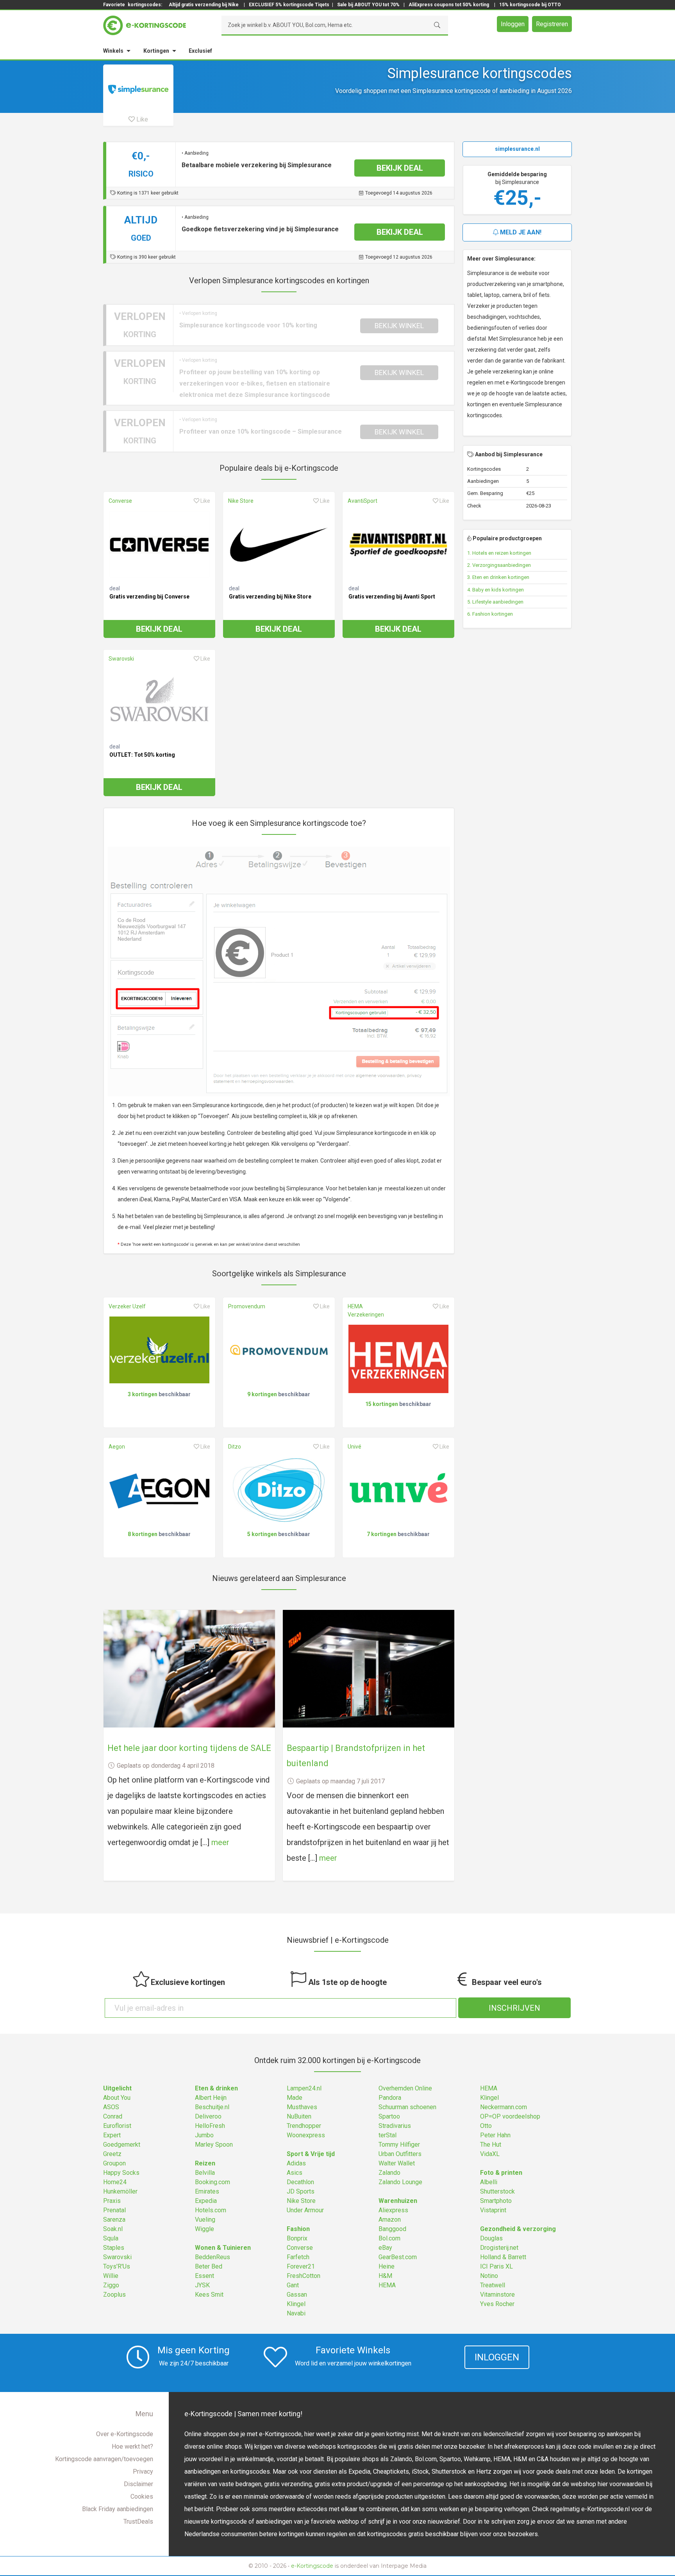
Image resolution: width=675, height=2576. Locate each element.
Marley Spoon (214, 2145)
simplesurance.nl (517, 149)
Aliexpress (393, 2210)
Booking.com (212, 2182)
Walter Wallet (397, 2163)
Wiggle (204, 2229)
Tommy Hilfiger (399, 2145)
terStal (387, 2135)
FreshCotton (304, 2276)
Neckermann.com (504, 2107)
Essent (204, 2276)
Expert (112, 2135)
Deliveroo (208, 2116)
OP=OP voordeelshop (510, 2116)
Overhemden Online (405, 2088)
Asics (295, 2173)
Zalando (389, 2173)
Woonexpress (306, 2135)
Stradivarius (395, 2126)
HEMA (387, 2285)
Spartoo (389, 2116)
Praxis (112, 2201)
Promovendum (247, 1306)
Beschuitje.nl (212, 2107)
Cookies (142, 2497)
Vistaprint (493, 2210)
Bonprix (297, 2238)
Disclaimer (138, 2484)
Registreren (552, 24)
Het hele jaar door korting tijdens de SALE (189, 1748)
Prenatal (114, 2210)
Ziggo (111, 2285)
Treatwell (493, 2285)
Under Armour (305, 2210)
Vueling (205, 2220)
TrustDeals (138, 2522)
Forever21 (301, 2266)
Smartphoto (496, 2201)
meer (220, 1842)
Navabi (296, 2313)
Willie (111, 2276)
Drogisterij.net (499, 2248)
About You (117, 2098)
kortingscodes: (145, 5)
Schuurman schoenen (407, 2107)
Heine (387, 2266)
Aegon (117, 1447)
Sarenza (114, 2220)
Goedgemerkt (122, 2145)
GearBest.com (398, 2257)
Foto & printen (501, 2173)
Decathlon (300, 2182)
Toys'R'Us (117, 2266)
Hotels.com (211, 2210)
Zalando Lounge (400, 2182)
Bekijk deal (159, 629)
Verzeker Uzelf (127, 1306)
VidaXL (490, 2154)
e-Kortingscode (312, 2566)
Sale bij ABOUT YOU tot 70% (368, 5)
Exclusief (200, 51)
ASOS (111, 2107)
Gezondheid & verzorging (518, 2229)
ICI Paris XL (496, 2266)
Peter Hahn (495, 2135)
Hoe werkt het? (132, 2446)
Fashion (298, 2229)
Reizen (205, 2163)
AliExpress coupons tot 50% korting (449, 5)
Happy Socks (121, 2173)
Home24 (115, 2182)
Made (295, 2098)
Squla (111, 2238)
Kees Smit (209, 2295)
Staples (114, 2248)
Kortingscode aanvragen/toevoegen (104, 2459)
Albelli (489, 2182)
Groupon (114, 2163)
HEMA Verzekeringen (366, 1310)
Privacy (143, 2471)
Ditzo (235, 1447)
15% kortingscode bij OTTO (530, 5)
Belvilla (205, 2173)
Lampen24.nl (304, 2088)
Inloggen (513, 24)
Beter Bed (209, 2266)
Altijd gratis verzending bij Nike (204, 5)
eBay (385, 2248)
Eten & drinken (216, 2088)
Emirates (207, 2191)
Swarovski (121, 659)
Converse (120, 501)
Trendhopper (304, 2126)
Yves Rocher (497, 2304)
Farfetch (298, 2257)
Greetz (112, 2154)
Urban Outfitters (400, 2154)
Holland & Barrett (503, 2257)
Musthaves (302, 2107)
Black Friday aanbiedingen (118, 2509)
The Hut (491, 2145)
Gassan (297, 2295)
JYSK (202, 2285)
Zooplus (114, 2295)
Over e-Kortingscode (125, 2434)
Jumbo (204, 2135)
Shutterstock (497, 2191)
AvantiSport (362, 501)
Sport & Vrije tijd (311, 2154)
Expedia (206, 2201)
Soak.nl (113, 2229)
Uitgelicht (117, 2088)
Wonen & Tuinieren (223, 2248)
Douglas (491, 2238)
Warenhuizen (398, 2201)
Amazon (390, 2220)
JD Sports (301, 2191)
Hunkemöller (120, 2191)
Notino (489, 2276)
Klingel (296, 2304)
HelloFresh (210, 2126)
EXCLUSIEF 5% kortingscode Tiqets (289, 5)
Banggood (392, 2229)
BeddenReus (212, 2257)
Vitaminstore (497, 2295)
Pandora (390, 2098)
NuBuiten (299, 2116)
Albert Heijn (211, 2098)
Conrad (113, 2116)
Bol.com (389, 2238)
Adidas (296, 2163)
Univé (354, 1447)
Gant (293, 2285)
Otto (486, 2126)
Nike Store (241, 501)
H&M (385, 2276)
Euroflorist (117, 2126)
